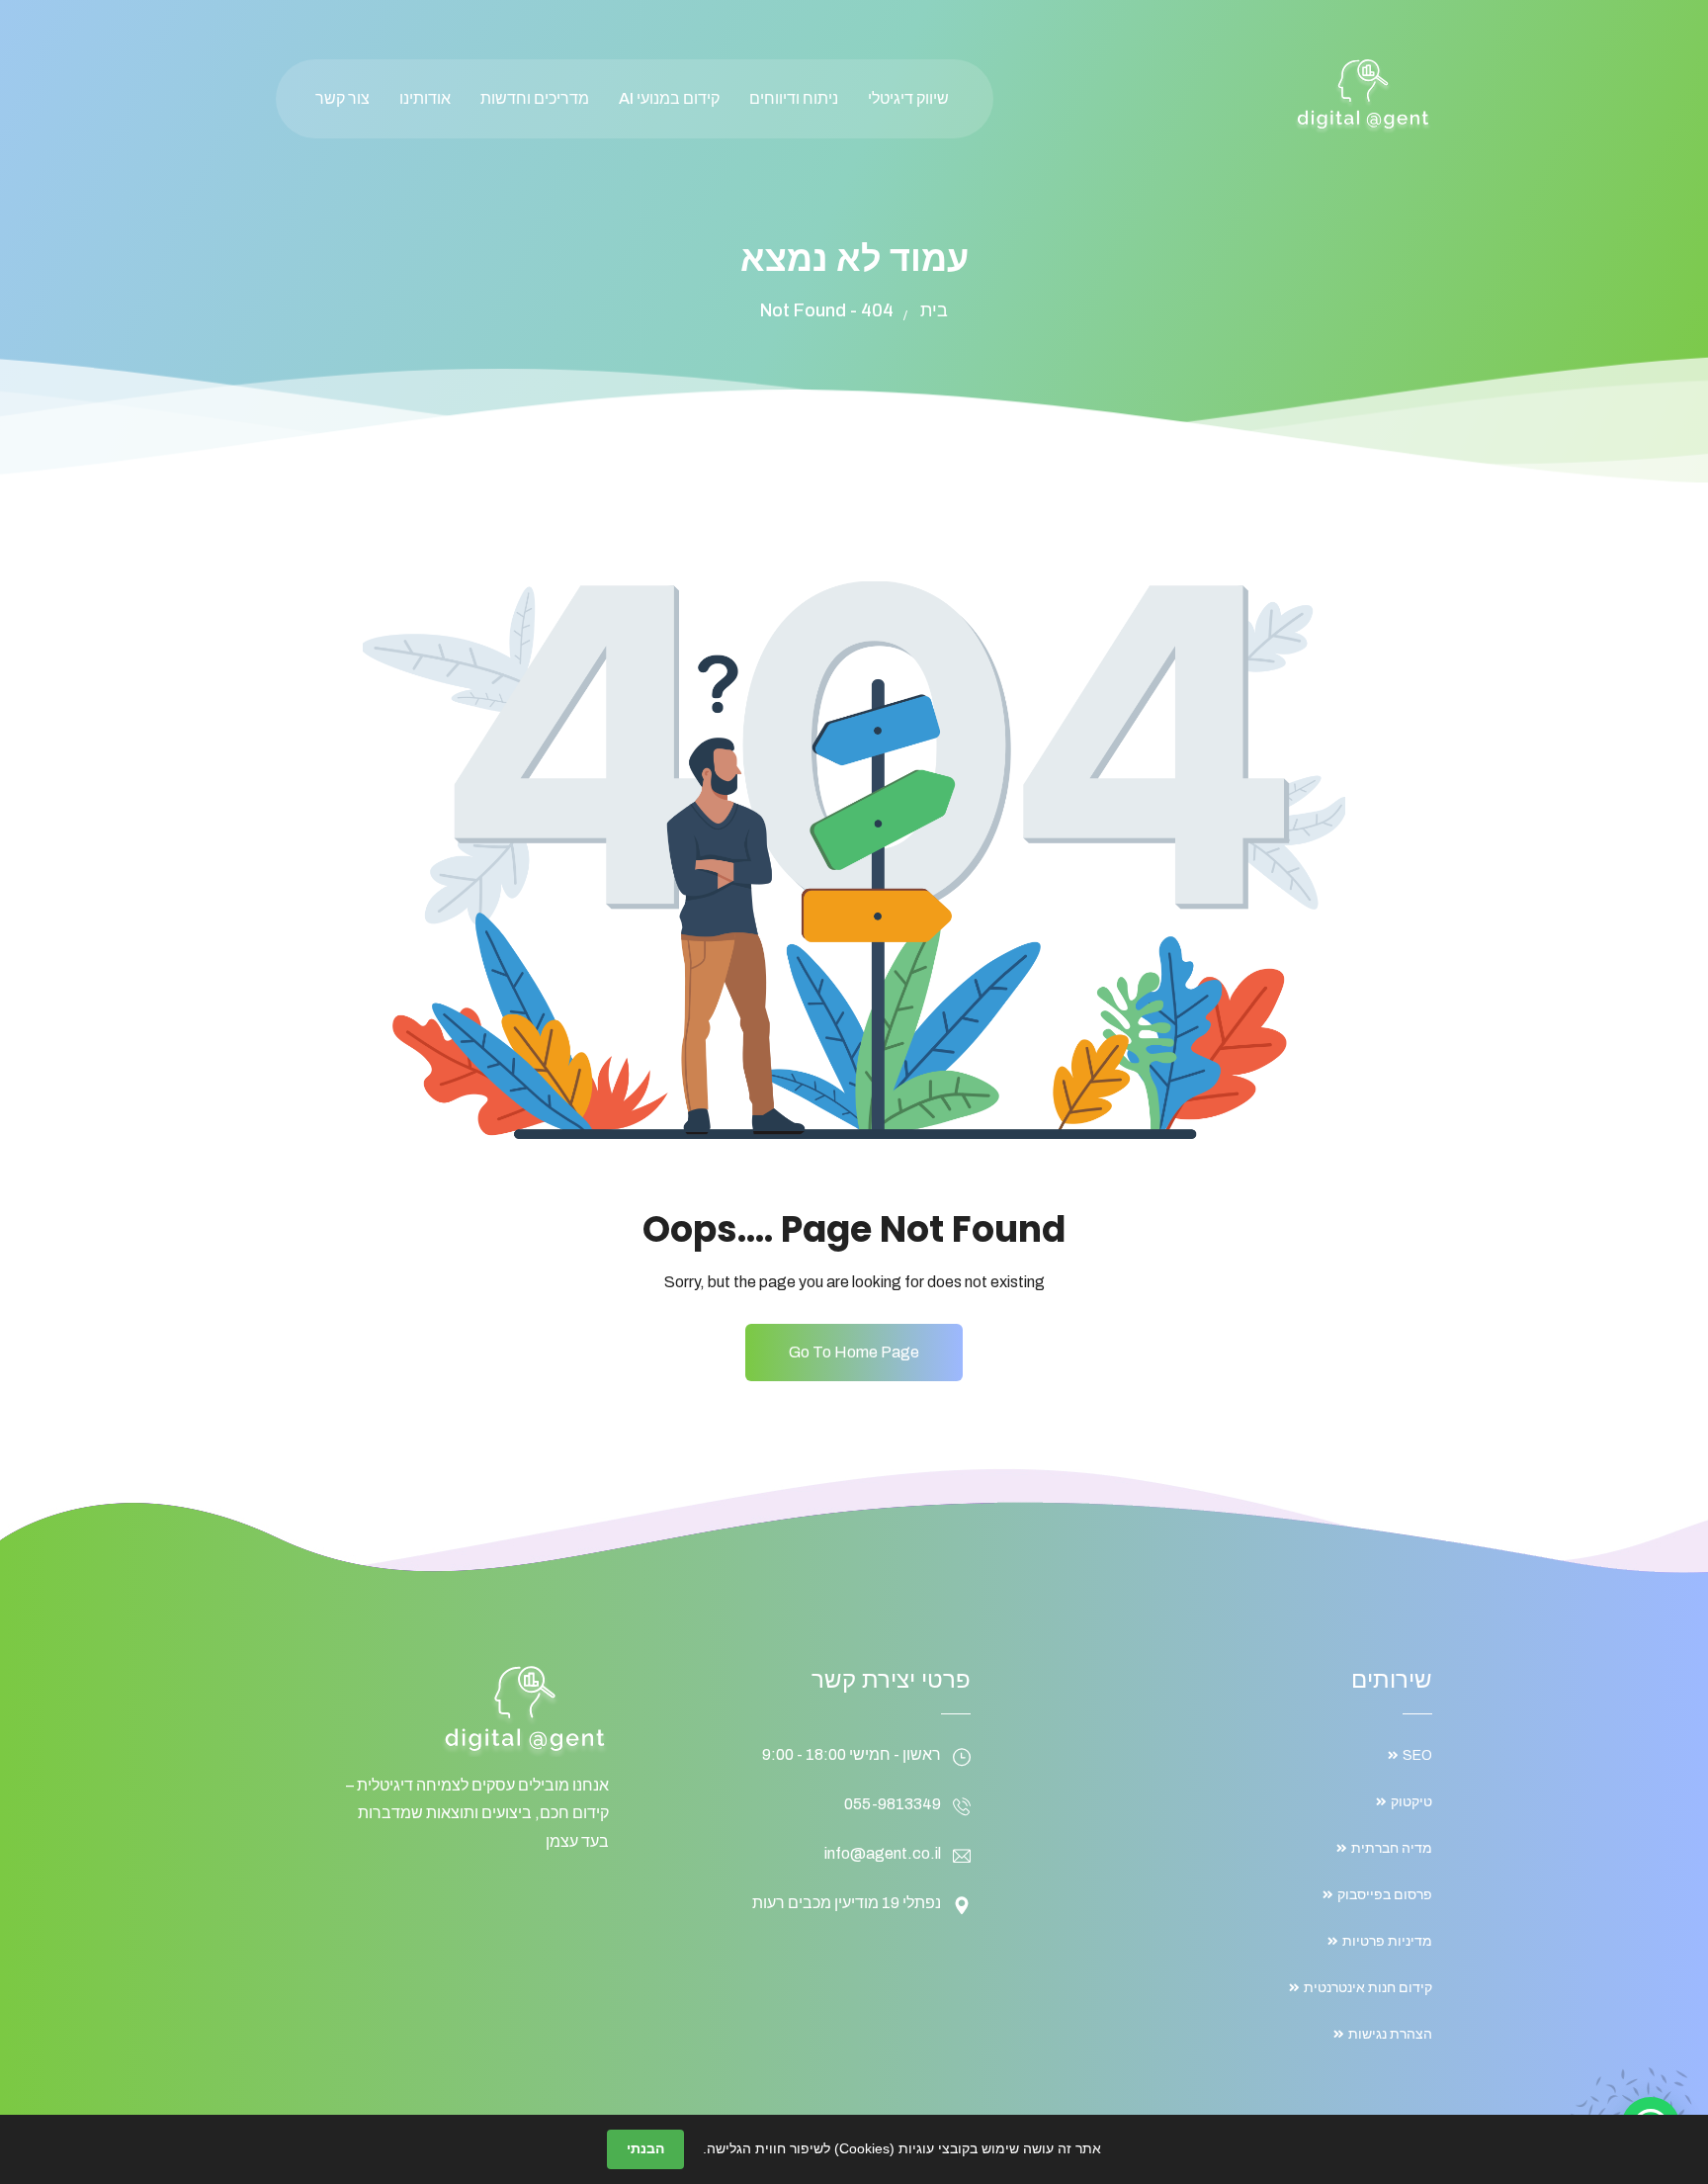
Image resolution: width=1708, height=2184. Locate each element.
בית (934, 310)
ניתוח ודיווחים (794, 98)
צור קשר (342, 98)
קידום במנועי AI (669, 98)
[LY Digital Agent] (1363, 95)
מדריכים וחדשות (535, 98)
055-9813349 (893, 1804)
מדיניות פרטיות (1387, 1941)
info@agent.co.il (883, 1853)
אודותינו (425, 98)
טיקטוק (1411, 1802)
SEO (1417, 1755)
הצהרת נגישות (1390, 2034)
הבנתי (645, 2148)
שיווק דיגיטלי (908, 98)
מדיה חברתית (1392, 1848)
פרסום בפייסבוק (1385, 1895)
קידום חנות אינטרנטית (1368, 1988)
